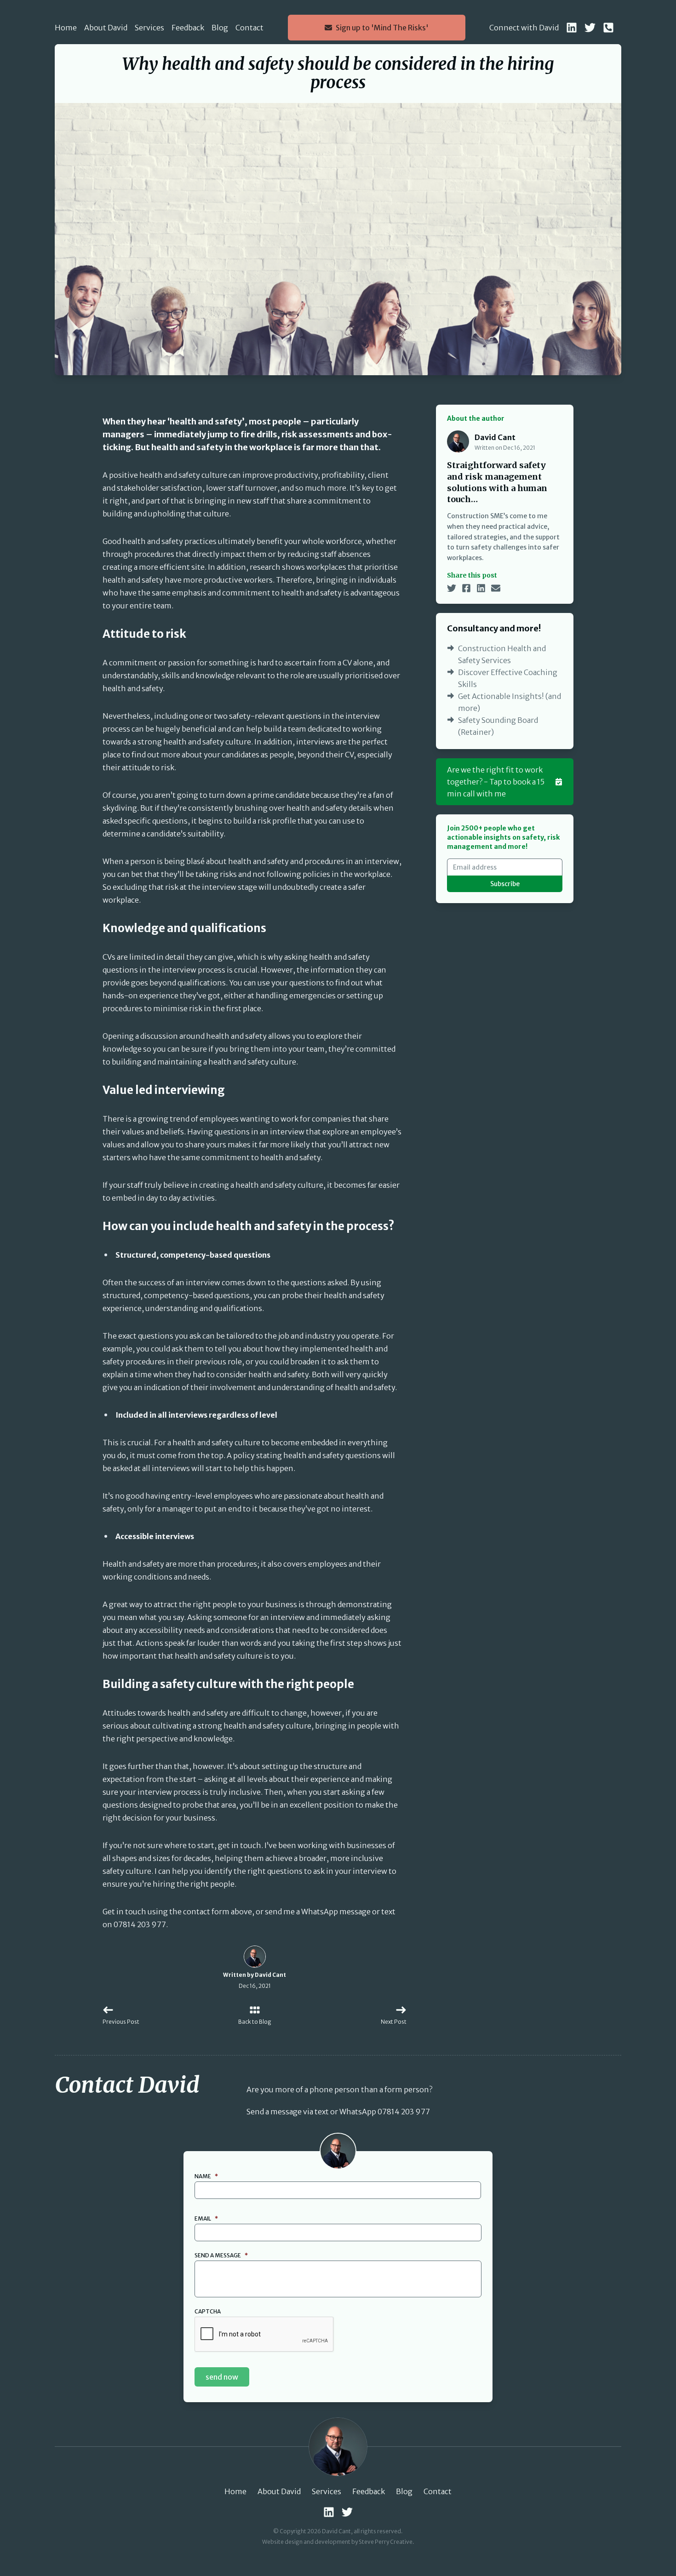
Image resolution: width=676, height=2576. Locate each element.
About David (106, 28)
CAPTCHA (208, 2311)
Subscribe (505, 884)
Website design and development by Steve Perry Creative (337, 2542)
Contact (249, 28)
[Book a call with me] (608, 28)
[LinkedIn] (572, 28)
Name (206, 2176)
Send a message (221, 2255)
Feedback (188, 28)
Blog (220, 28)
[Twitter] (590, 28)
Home (66, 28)
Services (149, 28)
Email (206, 2218)
